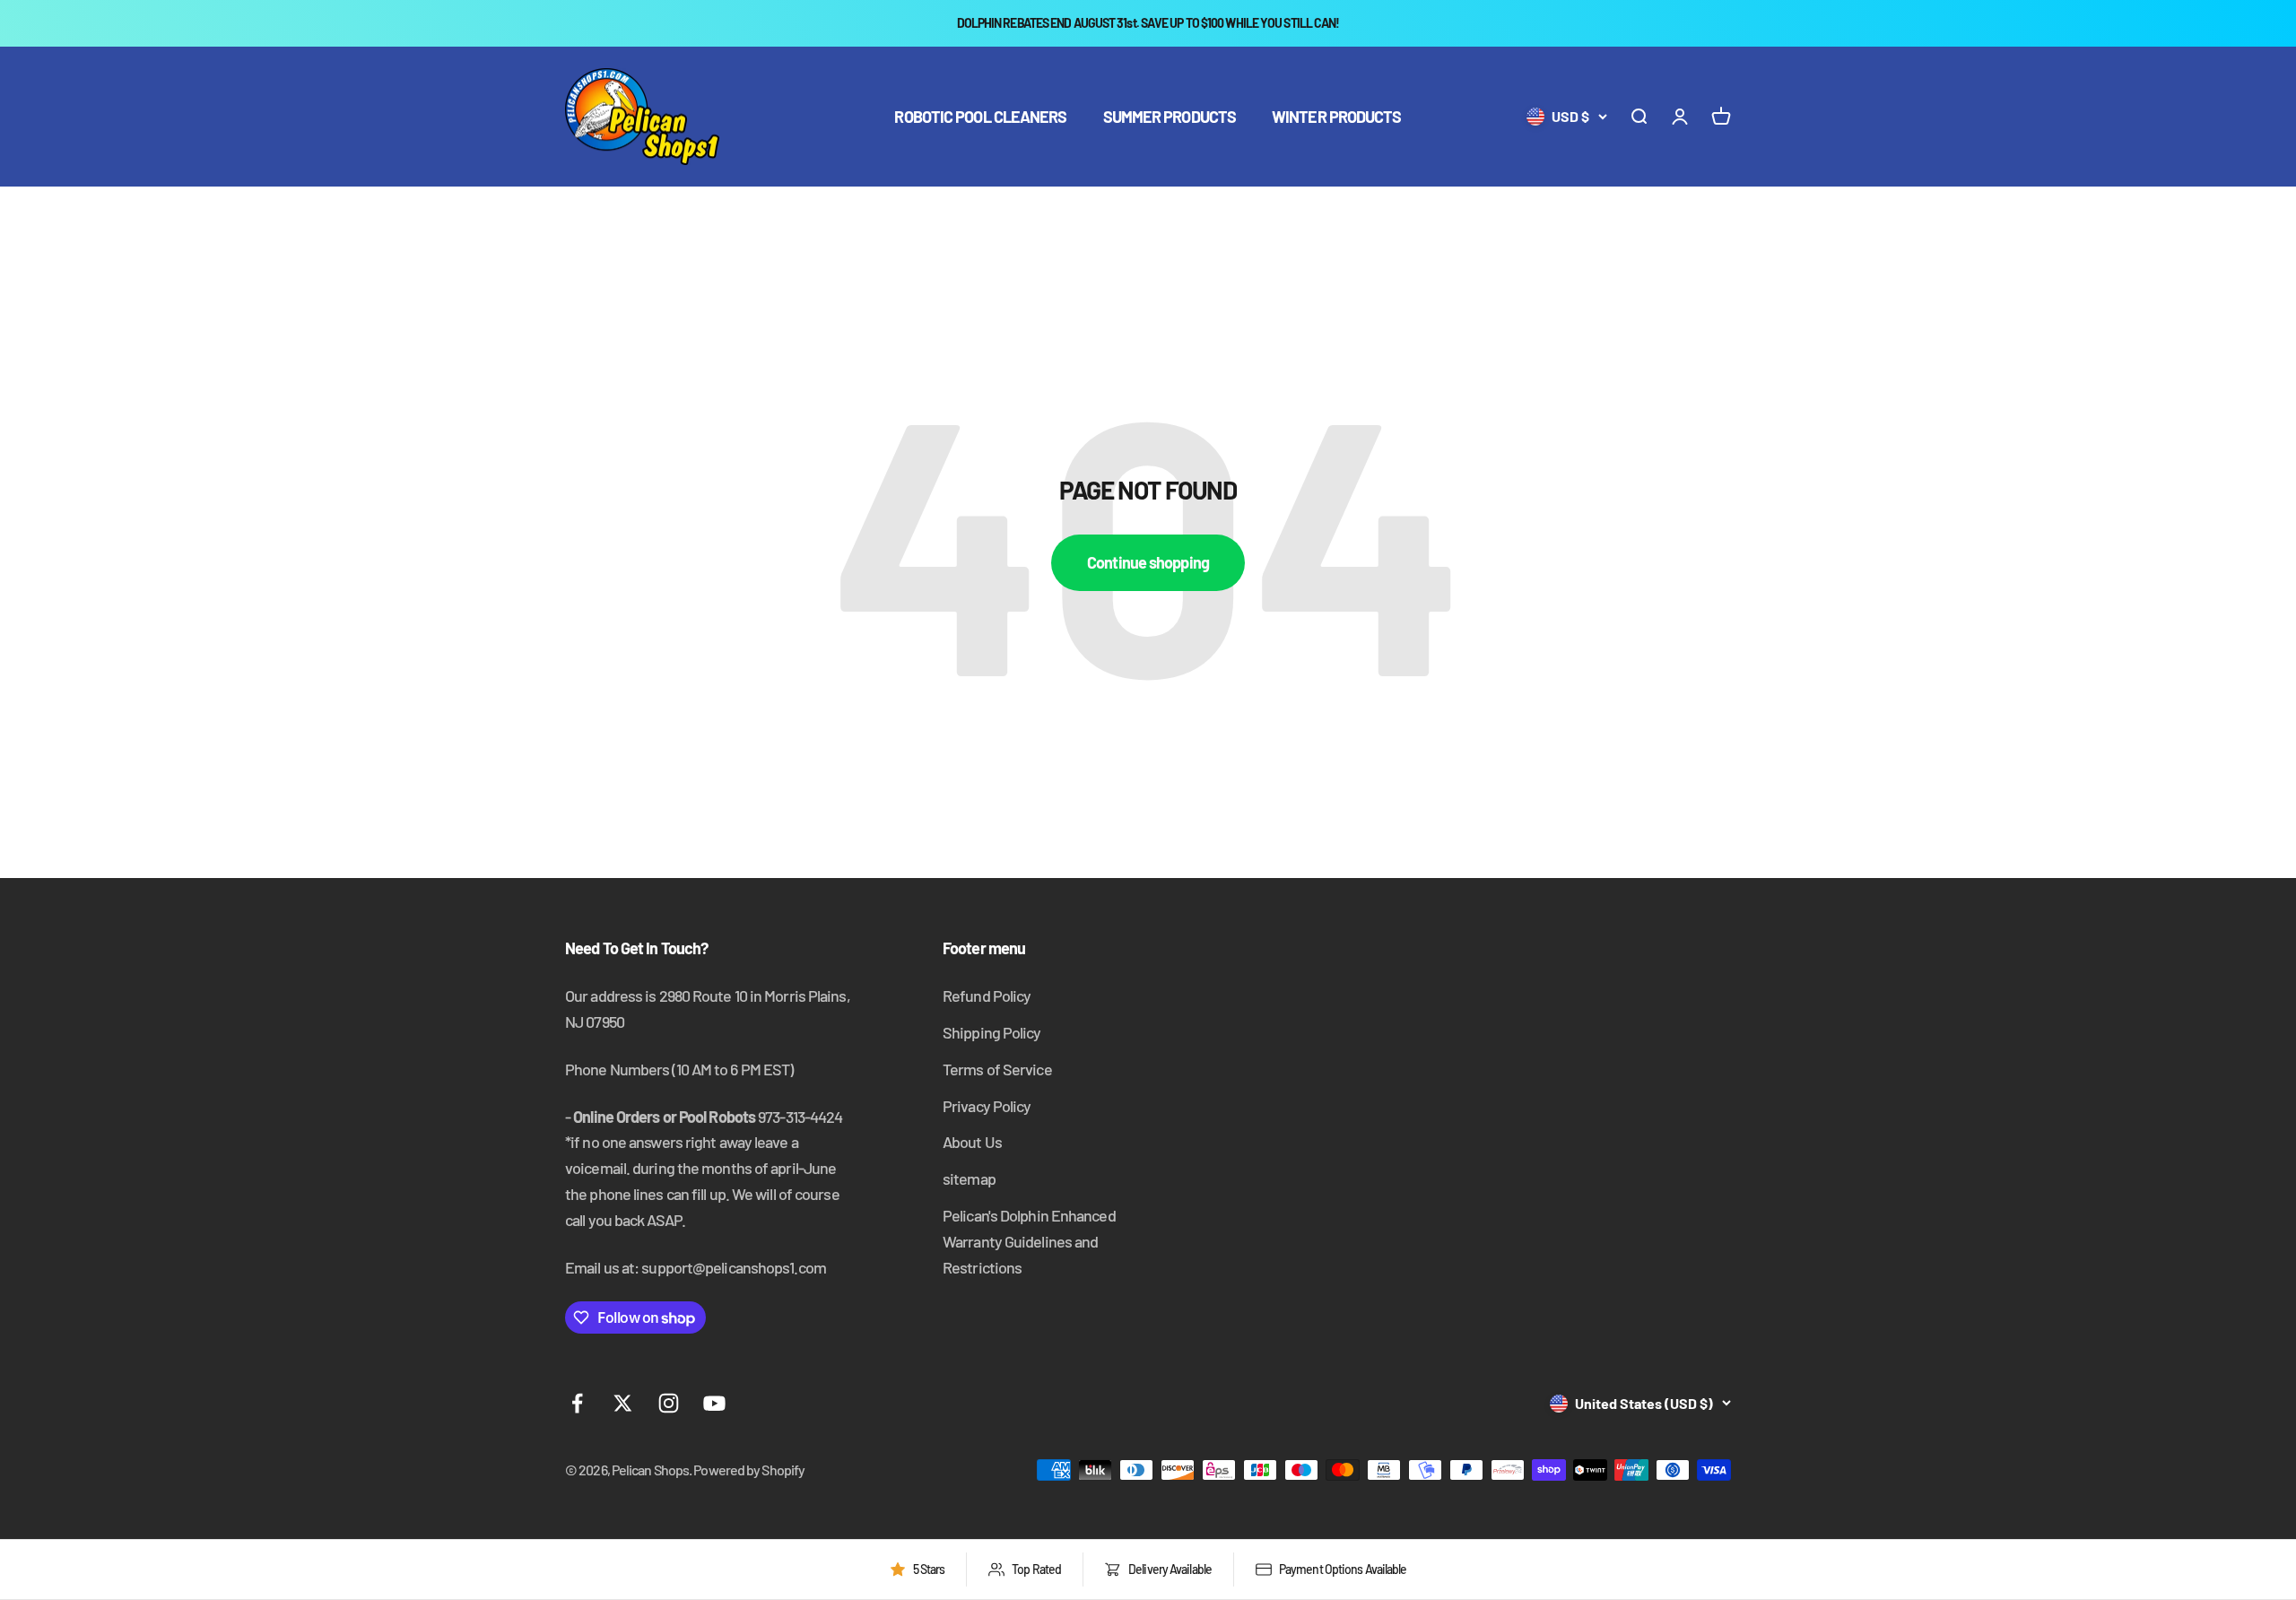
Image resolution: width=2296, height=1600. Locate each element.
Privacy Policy (987, 1106)
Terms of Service (997, 1069)
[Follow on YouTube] (714, 1403)
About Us (972, 1142)
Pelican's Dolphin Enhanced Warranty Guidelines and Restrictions (1029, 1241)
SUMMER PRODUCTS (1170, 117)
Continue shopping (1148, 562)
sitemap (969, 1178)
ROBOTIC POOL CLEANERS (980, 117)
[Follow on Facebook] (577, 1403)
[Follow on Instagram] (669, 1403)
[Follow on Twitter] (623, 1403)
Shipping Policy (992, 1032)
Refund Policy (987, 996)
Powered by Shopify (749, 1470)
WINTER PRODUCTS (1337, 117)
